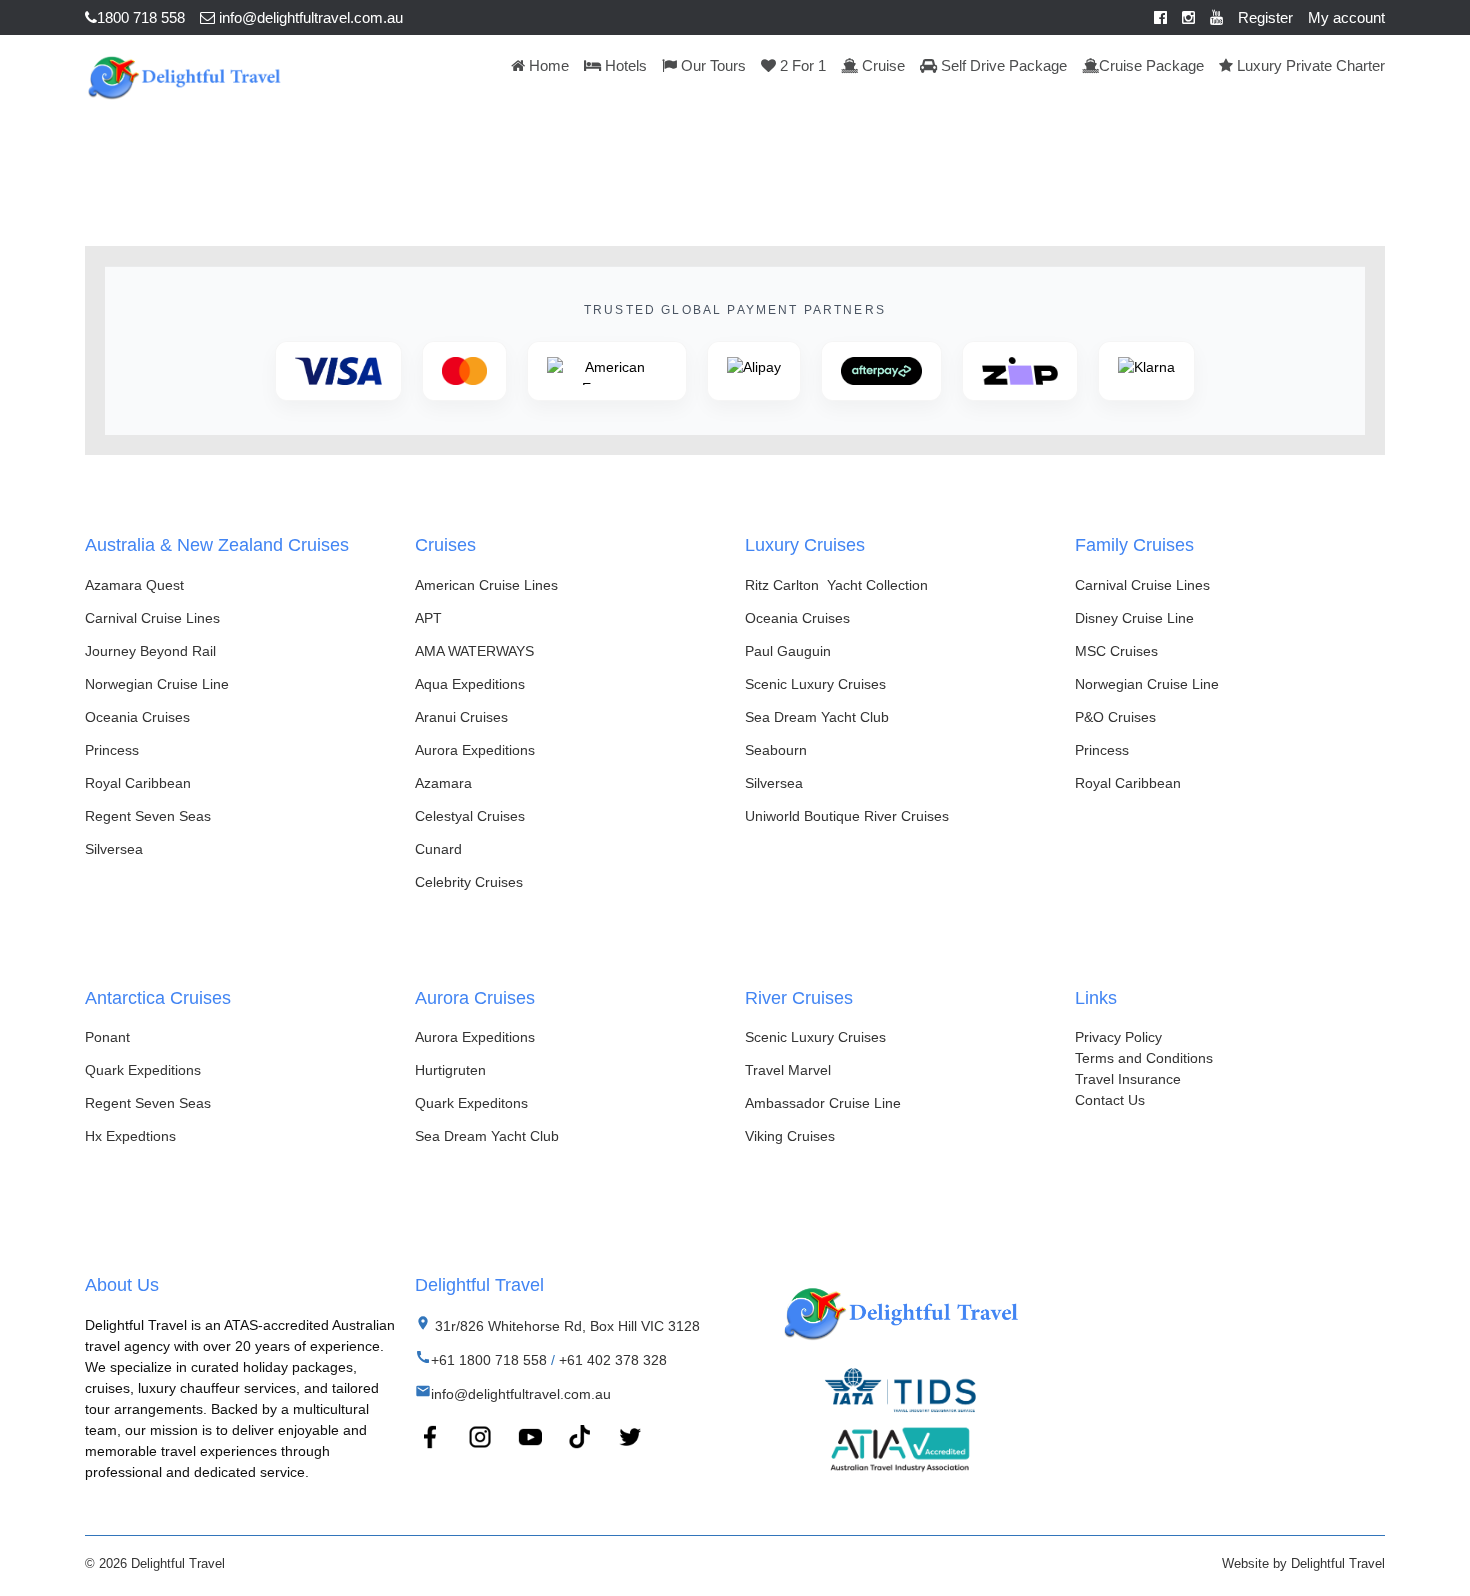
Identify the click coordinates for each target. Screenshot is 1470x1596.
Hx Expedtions (130, 1136)
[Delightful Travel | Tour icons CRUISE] (183, 75)
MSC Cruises (1116, 651)
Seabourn (776, 750)
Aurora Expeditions (475, 750)
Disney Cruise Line (1134, 618)
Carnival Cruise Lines (152, 618)
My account (1346, 17)
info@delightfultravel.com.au (309, 17)
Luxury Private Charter (1309, 65)
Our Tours (711, 65)
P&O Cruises (1115, 717)
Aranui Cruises (461, 717)
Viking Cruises (790, 1136)
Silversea (114, 849)
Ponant (107, 1037)
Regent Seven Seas (148, 816)
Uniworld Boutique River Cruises (847, 816)
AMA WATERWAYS (474, 651)
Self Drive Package (1002, 65)
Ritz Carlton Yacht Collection (836, 585)
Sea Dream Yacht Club (817, 717)
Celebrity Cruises (469, 882)
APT (428, 618)
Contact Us (1110, 1100)
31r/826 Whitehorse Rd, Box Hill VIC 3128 (565, 1326)
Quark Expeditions (143, 1070)
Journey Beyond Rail (150, 651)
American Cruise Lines (486, 585)
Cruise (881, 65)
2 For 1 (801, 65)
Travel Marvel (788, 1070)
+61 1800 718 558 (489, 1360)
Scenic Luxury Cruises (815, 684)
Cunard (438, 849)
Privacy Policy (1118, 1037)
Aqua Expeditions (470, 684)
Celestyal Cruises (470, 816)
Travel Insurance (1128, 1079)
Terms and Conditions (1144, 1058)
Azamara (443, 783)
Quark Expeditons (471, 1103)
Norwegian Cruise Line (157, 684)
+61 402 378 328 (613, 1360)
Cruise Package (1151, 65)
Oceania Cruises (137, 717)
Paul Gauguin (788, 651)
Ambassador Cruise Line (823, 1103)
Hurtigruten (450, 1070)
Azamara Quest (134, 585)
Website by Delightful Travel (1303, 1563)
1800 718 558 (141, 17)
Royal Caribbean (138, 783)
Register (1265, 17)
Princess (112, 750)
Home (547, 65)
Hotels (624, 65)
